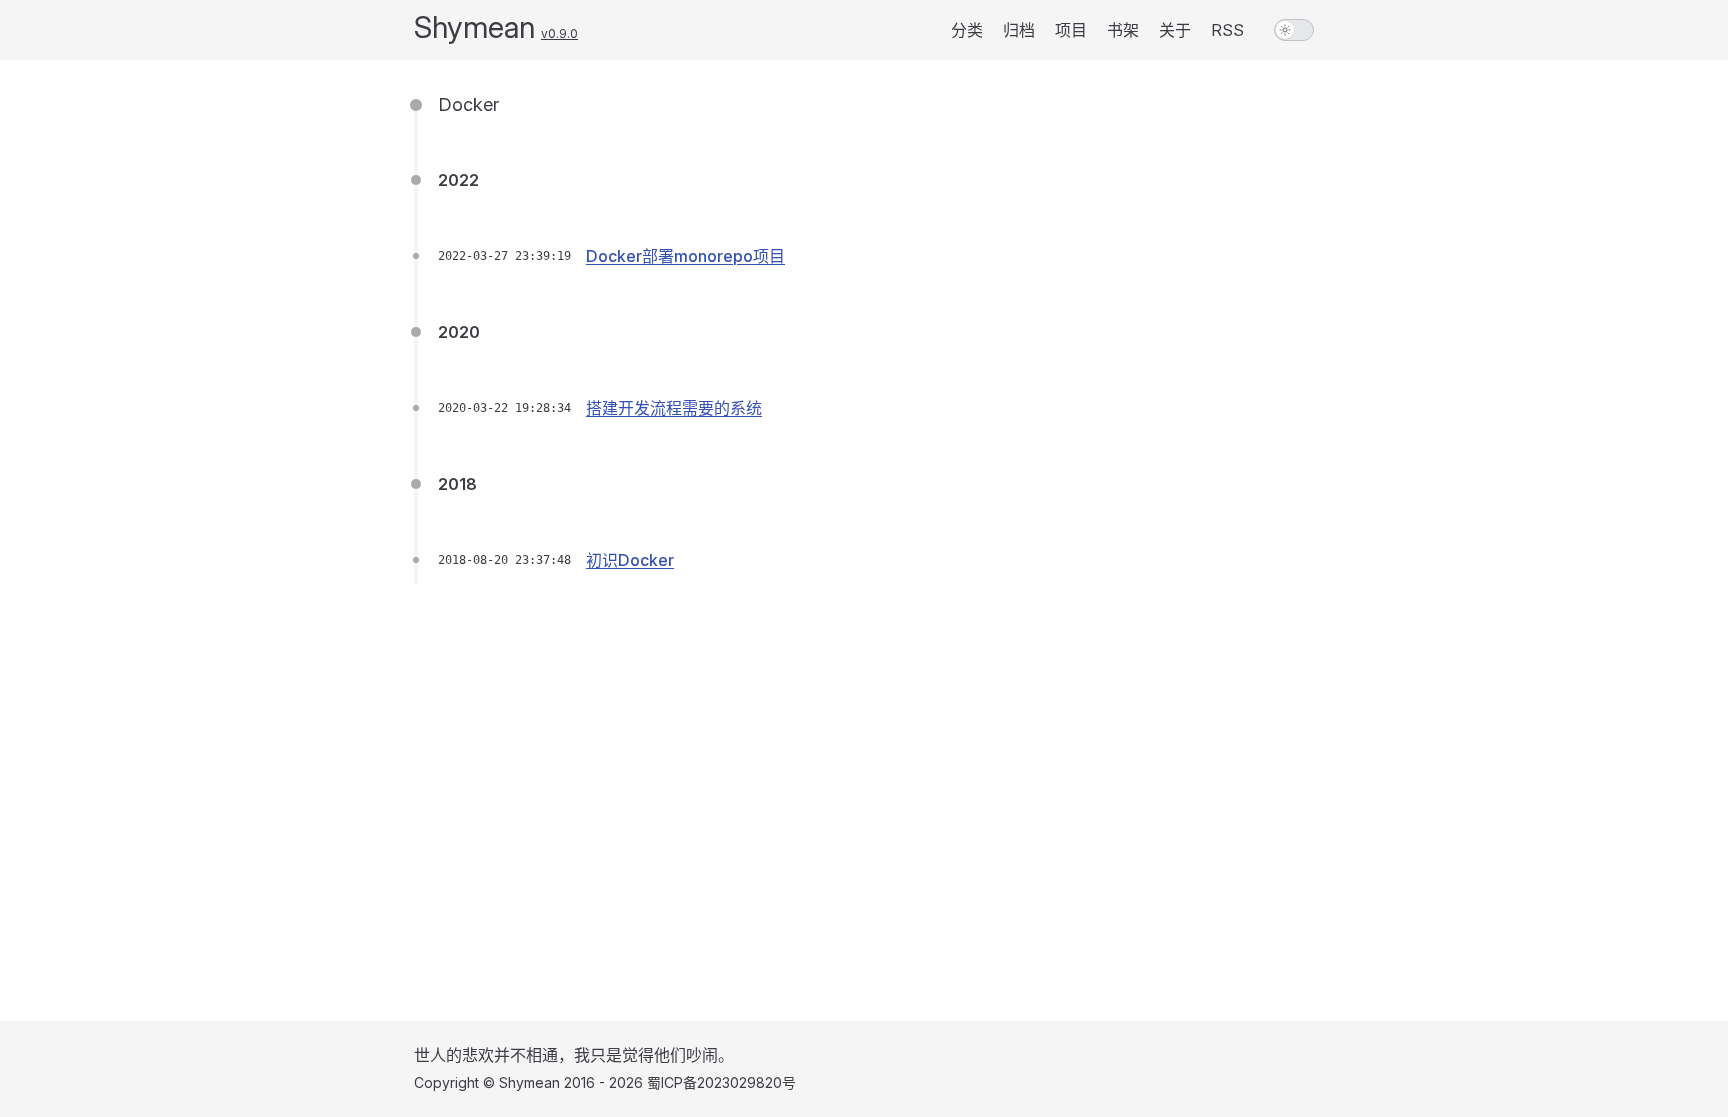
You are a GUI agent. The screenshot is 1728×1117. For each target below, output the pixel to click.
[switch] (1294, 30)
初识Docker (630, 560)
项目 (1071, 30)
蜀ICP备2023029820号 (721, 1082)
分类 (967, 30)
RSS (1227, 30)
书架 (1123, 30)
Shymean (474, 27)
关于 (1175, 30)
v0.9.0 (559, 33)
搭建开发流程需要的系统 (674, 408)
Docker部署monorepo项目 (685, 256)
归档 (1019, 30)
